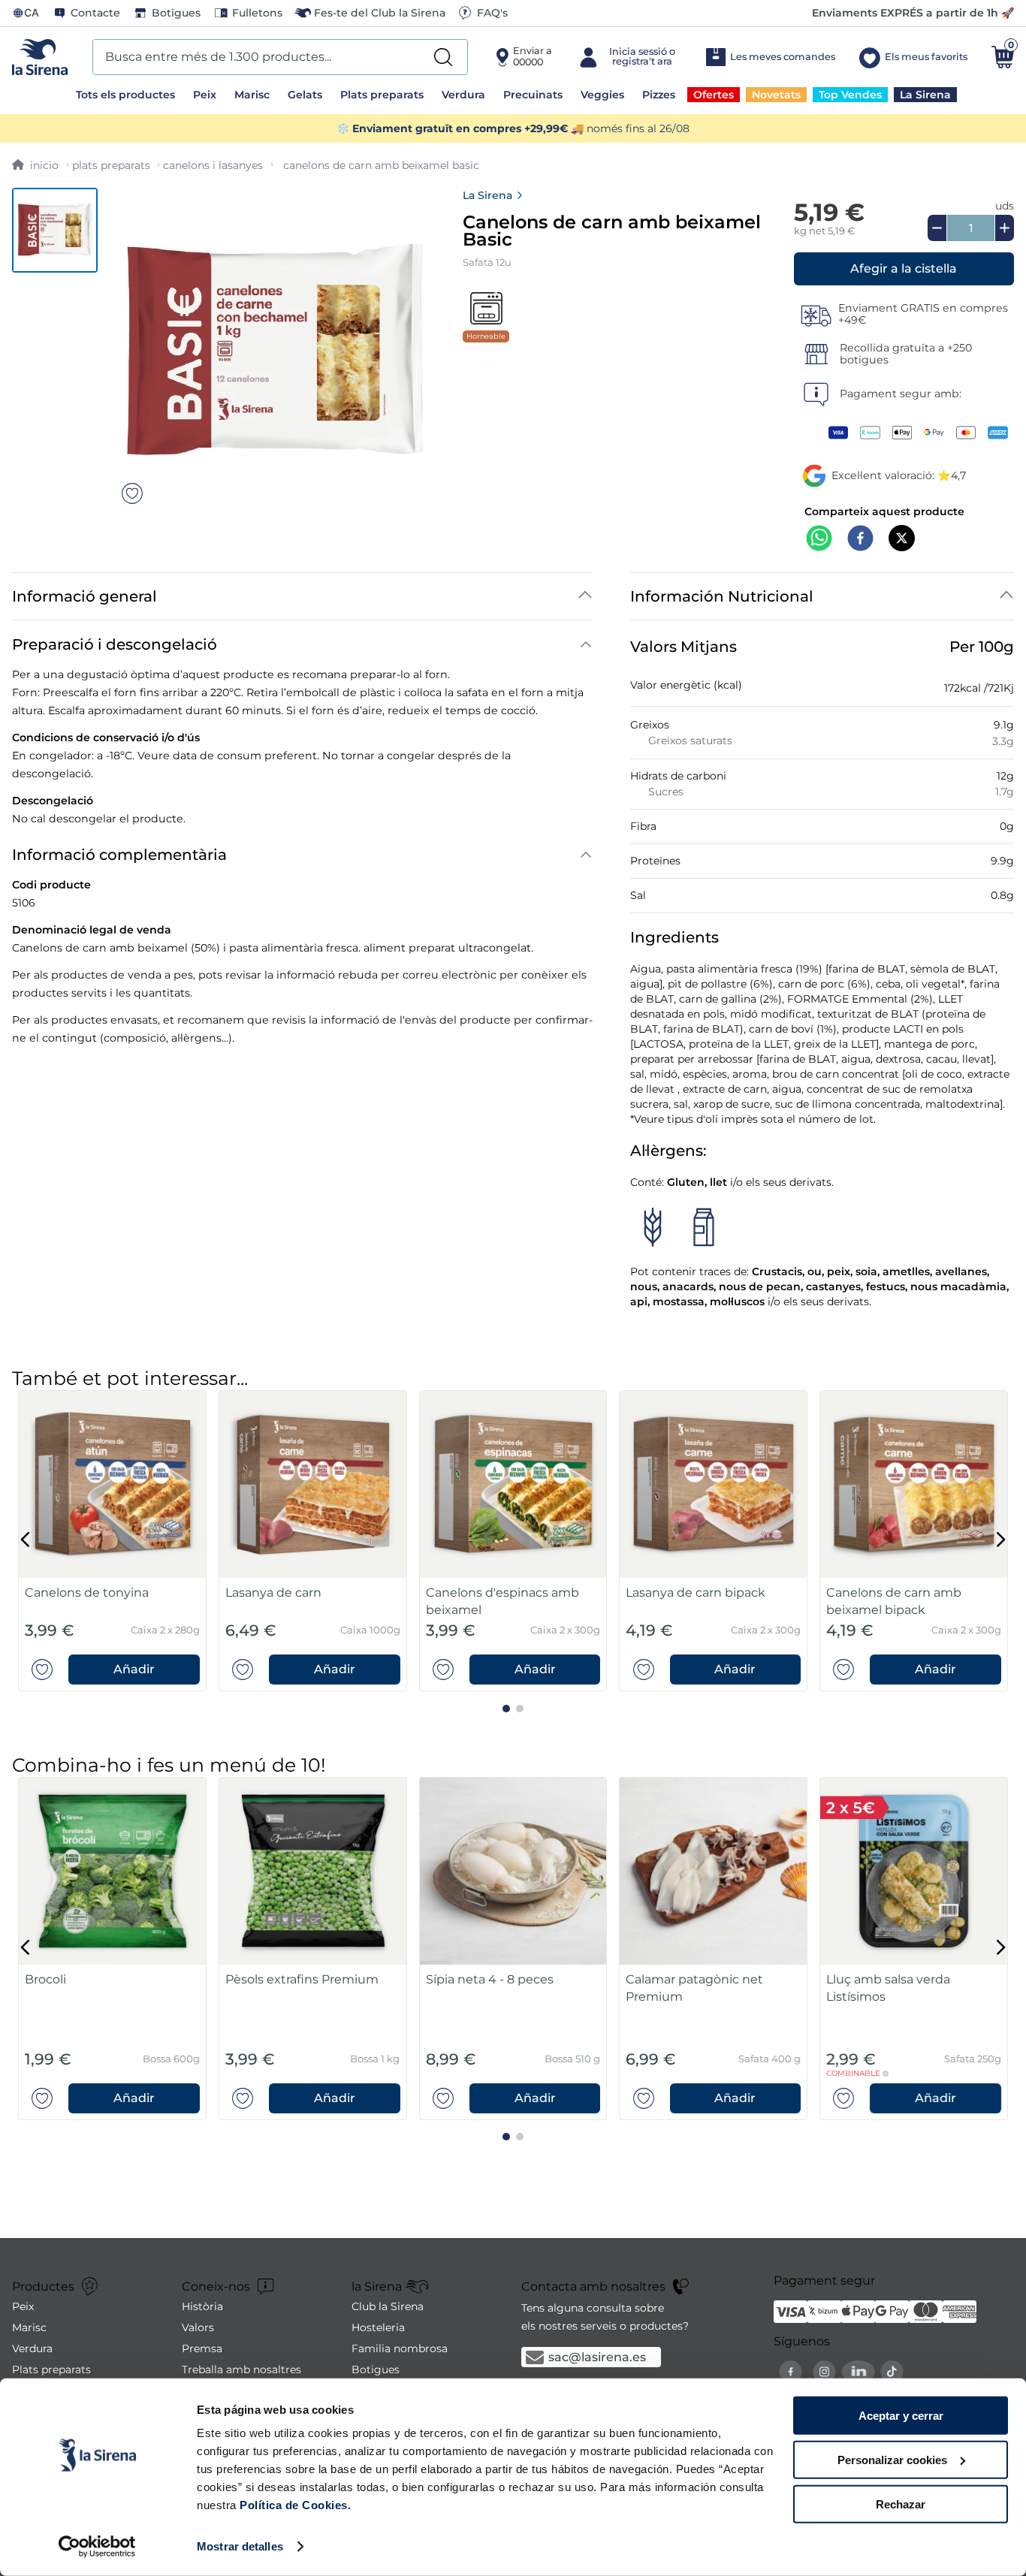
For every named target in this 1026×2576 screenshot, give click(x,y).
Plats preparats (111, 165)
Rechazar (901, 2504)
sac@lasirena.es (597, 2357)
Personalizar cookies (892, 2460)
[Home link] (35, 165)
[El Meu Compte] (628, 57)
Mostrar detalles (240, 2546)
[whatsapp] (819, 540)
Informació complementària (119, 855)
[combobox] (280, 57)
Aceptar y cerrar (901, 2416)
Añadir (134, 1669)
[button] (904, 269)
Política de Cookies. (294, 2505)
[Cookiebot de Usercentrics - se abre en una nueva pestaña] (97, 2547)
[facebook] (860, 540)
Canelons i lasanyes (213, 165)
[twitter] (902, 540)
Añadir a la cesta (904, 269)
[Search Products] (443, 57)
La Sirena (487, 195)
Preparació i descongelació (115, 644)
